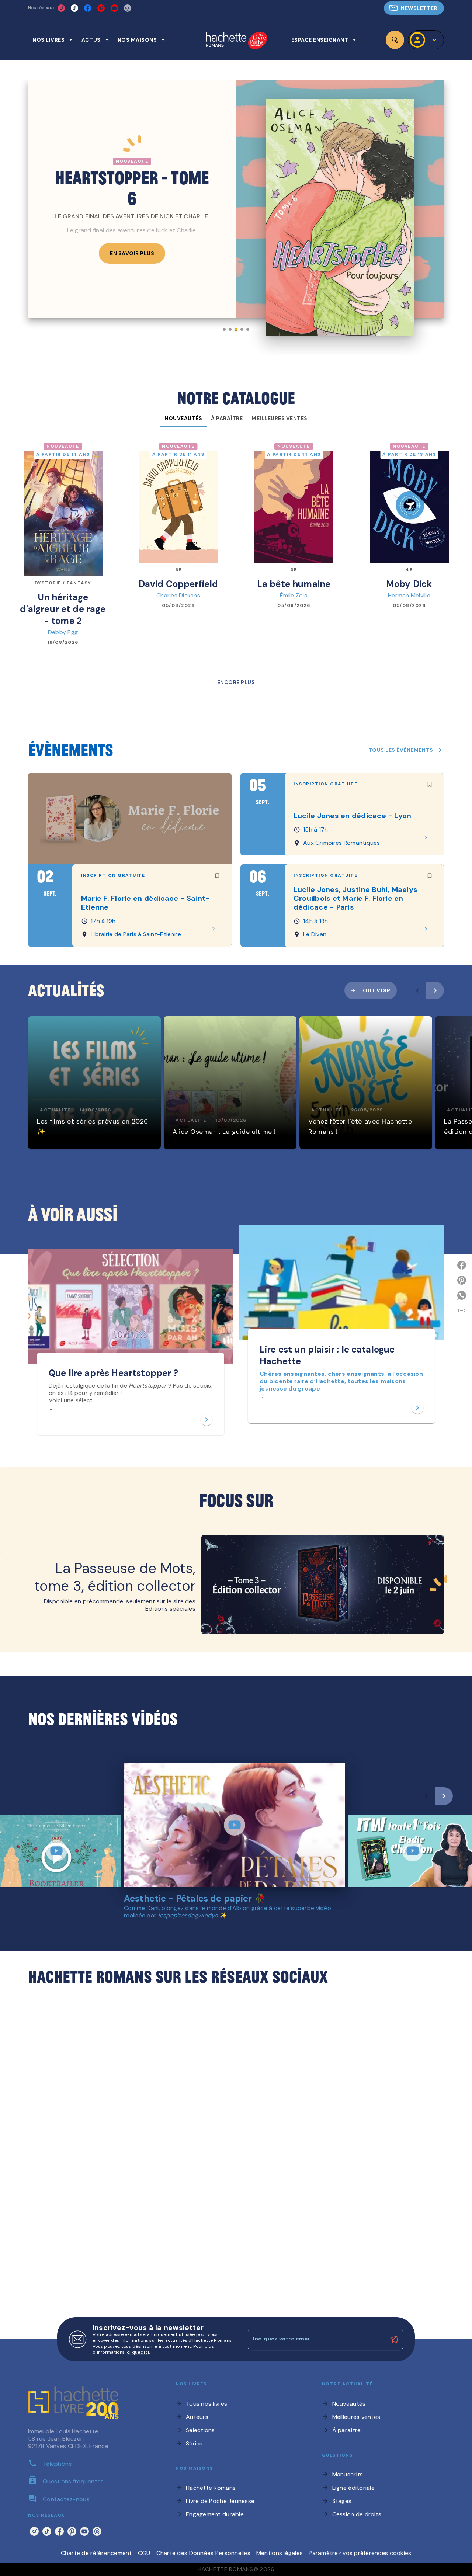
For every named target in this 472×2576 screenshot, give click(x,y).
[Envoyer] (394, 2340)
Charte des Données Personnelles (203, 2553)
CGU (144, 2553)
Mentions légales (280, 2553)
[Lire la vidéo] (56, 1851)
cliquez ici (138, 2352)
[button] (414, 8)
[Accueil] (236, 41)
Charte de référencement (96, 2553)
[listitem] (61, 8)
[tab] (53, 40)
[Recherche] (395, 40)
